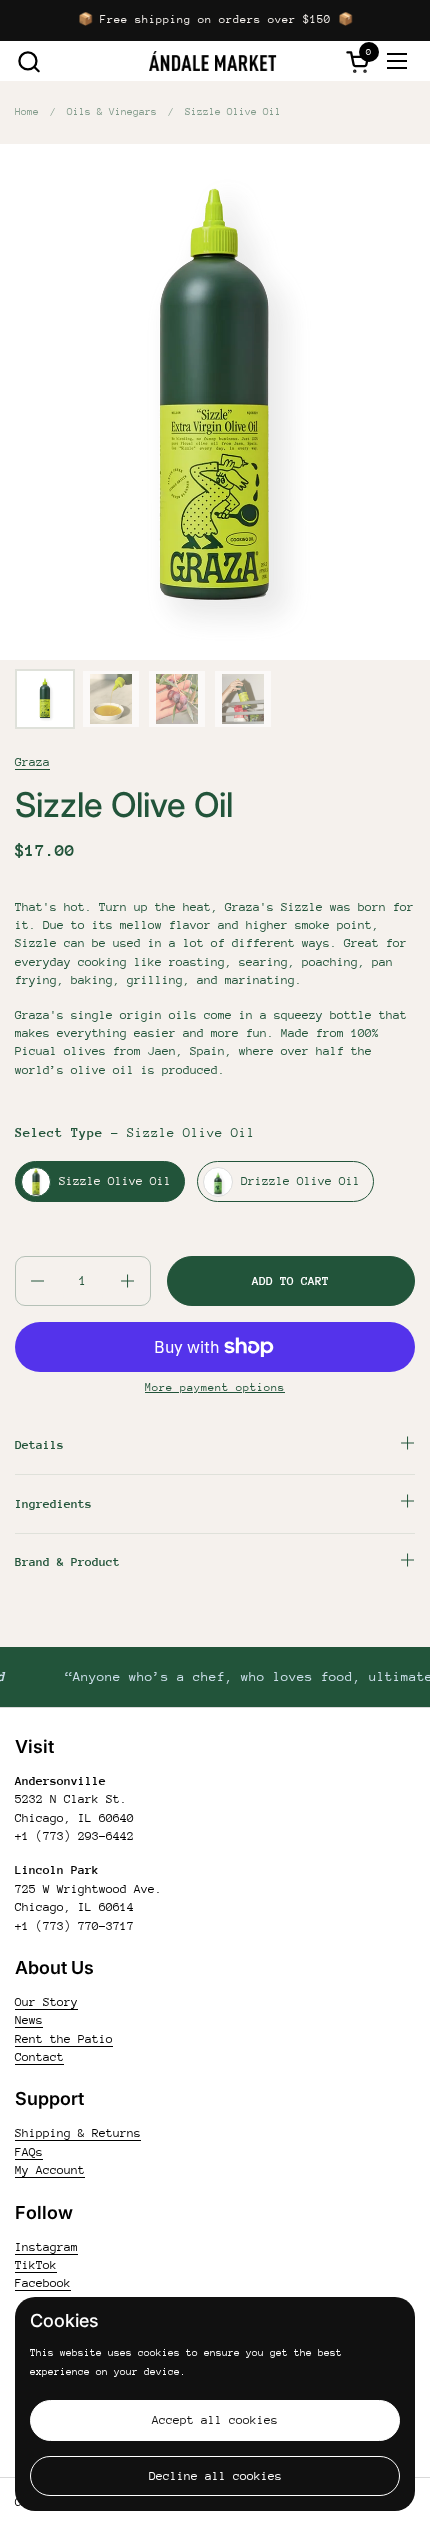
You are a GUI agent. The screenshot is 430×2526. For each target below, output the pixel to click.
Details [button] (39, 1445)
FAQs (29, 2152)
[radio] (100, 1181)
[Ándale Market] (213, 61)
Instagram (46, 2247)
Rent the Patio (64, 2039)
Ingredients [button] (53, 1504)
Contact (39, 2057)
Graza (32, 762)
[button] (28, 61)
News (29, 2020)
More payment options (215, 1387)
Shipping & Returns (78, 2133)
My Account (50, 2170)
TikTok (36, 2265)
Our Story (46, 2002)
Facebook (43, 2283)
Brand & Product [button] (67, 1562)
